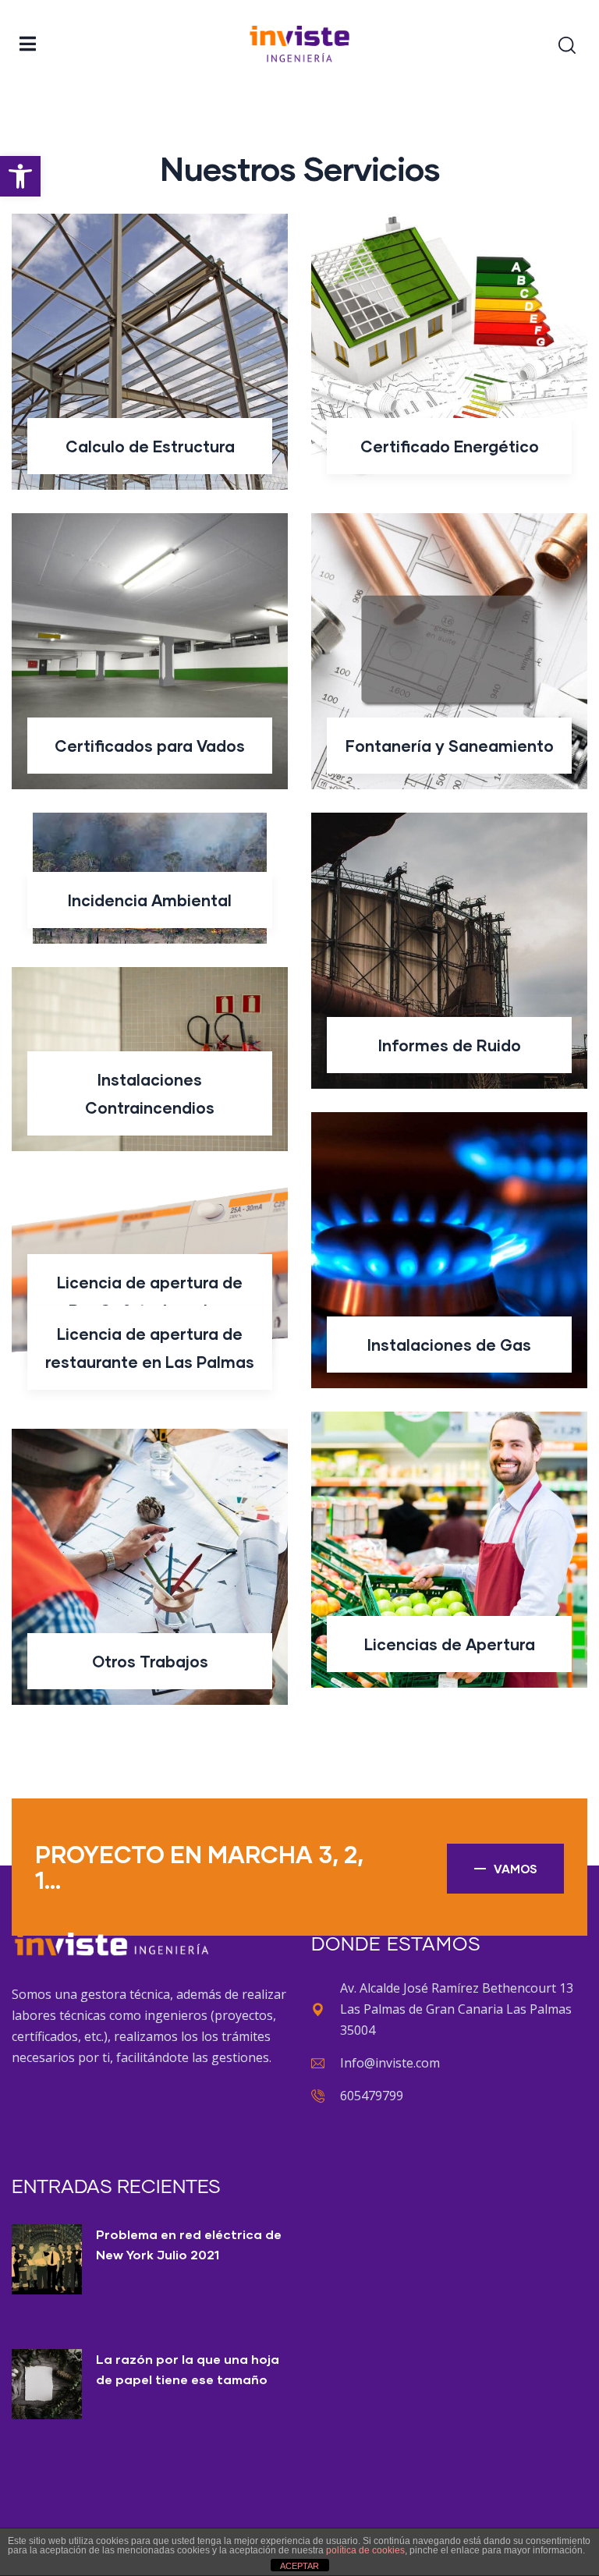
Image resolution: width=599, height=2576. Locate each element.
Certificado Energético (450, 446)
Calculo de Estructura (150, 446)
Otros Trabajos (150, 1661)
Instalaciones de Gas (449, 1345)
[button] (20, 176)
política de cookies (365, 2550)
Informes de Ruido (450, 1045)
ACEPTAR (299, 2566)
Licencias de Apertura (450, 1644)
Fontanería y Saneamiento (450, 746)
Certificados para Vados (150, 746)
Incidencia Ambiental (150, 900)
